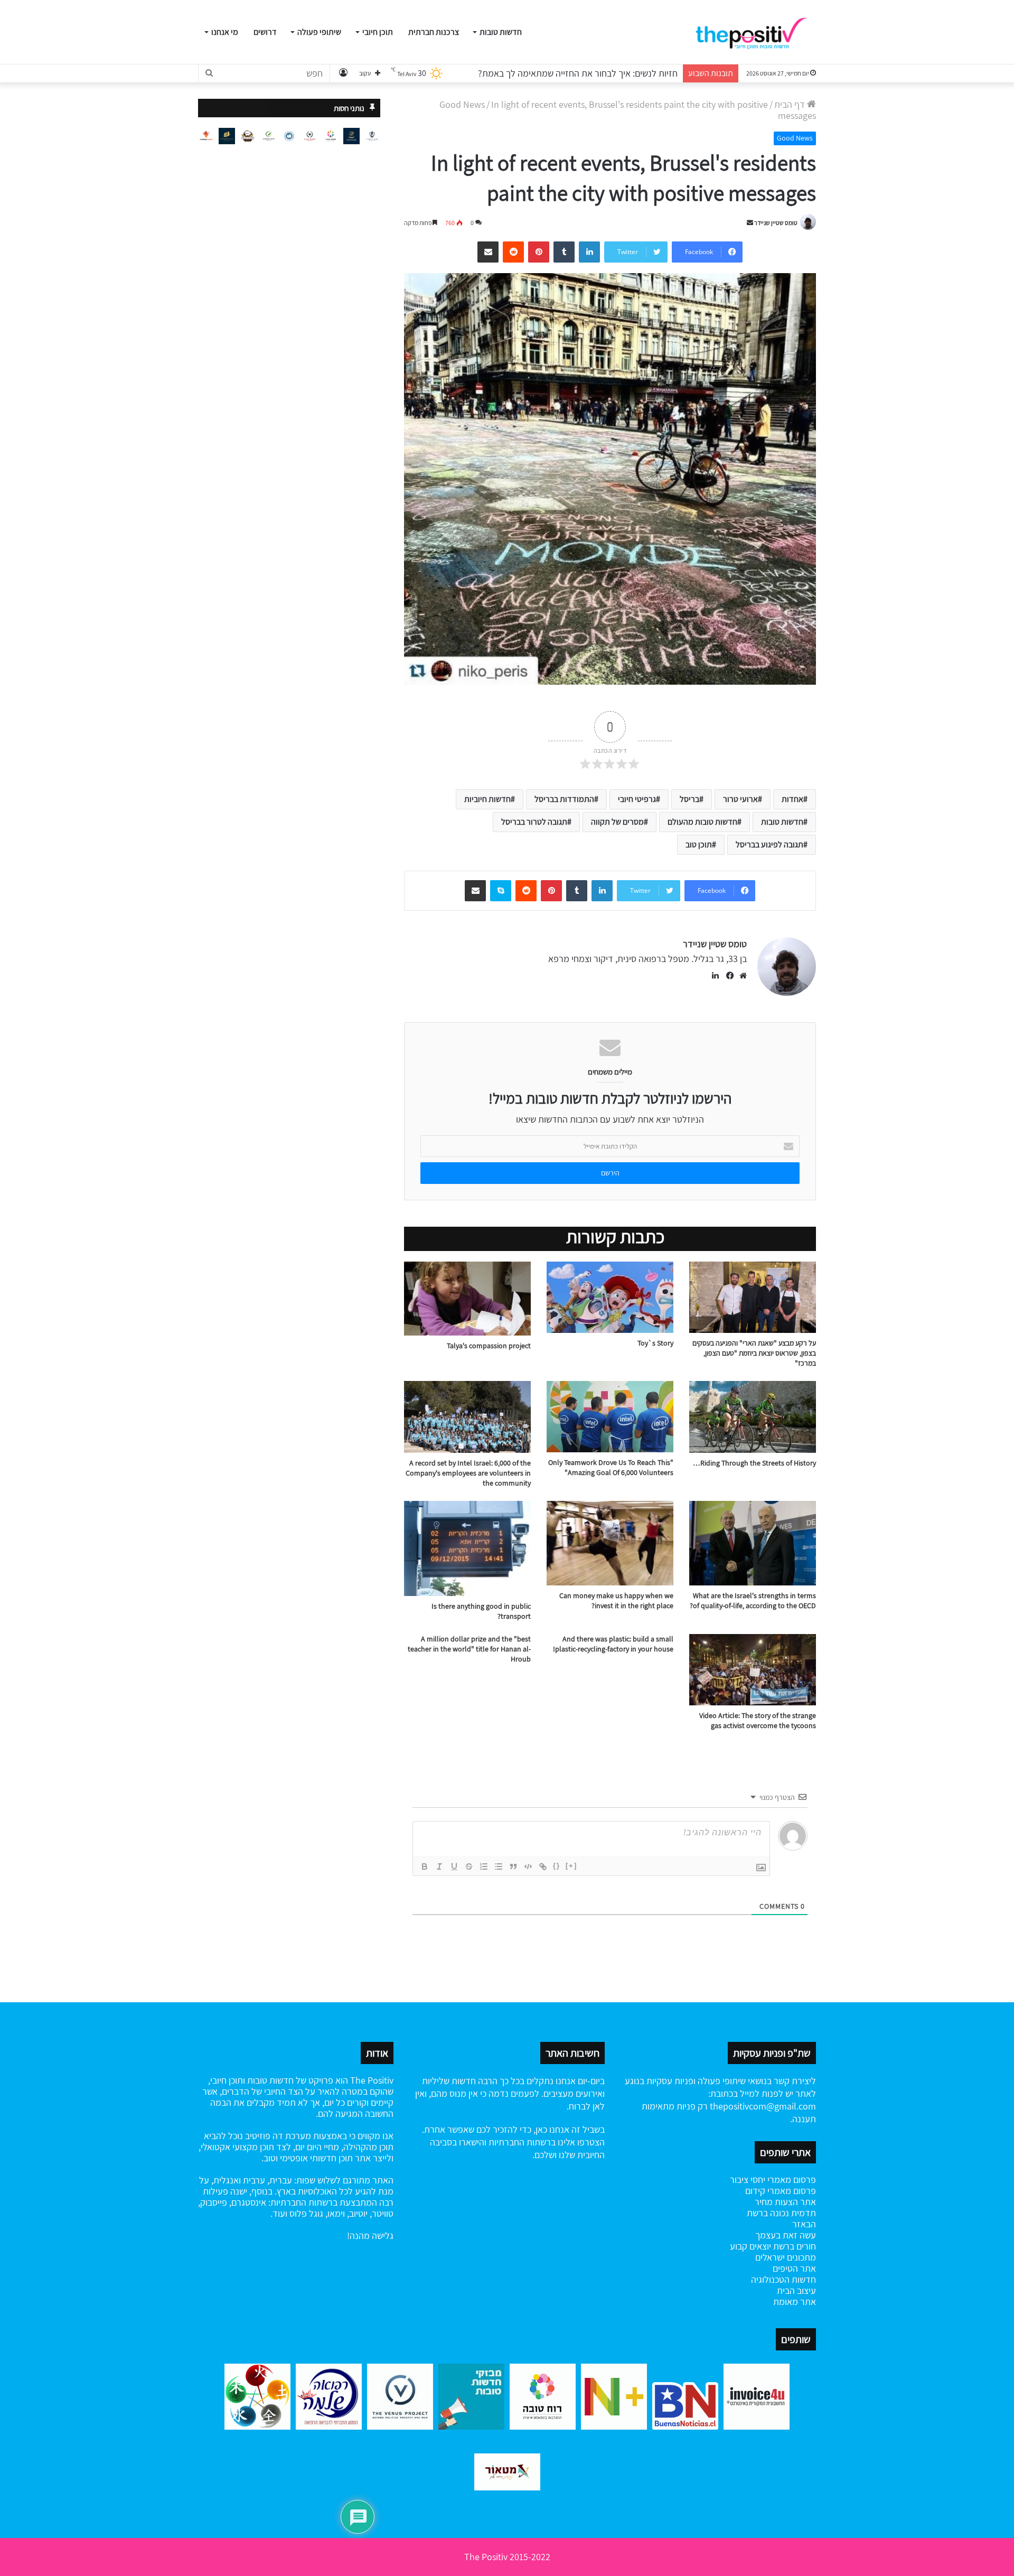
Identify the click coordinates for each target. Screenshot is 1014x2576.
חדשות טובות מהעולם (702, 822)
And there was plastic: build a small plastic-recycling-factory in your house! (613, 1644)
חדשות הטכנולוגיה (783, 2279)
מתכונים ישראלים (786, 2257)
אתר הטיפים (794, 2268)
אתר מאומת (795, 2302)
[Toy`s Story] (610, 1297)
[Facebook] (728, 976)
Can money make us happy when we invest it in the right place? (616, 1600)
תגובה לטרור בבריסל (534, 822)
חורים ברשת (794, 2246)
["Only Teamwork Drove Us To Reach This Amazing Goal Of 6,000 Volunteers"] (610, 1416)
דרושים (265, 32)
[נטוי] (439, 1866)
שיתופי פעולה (319, 32)
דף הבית (791, 104)
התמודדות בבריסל (564, 799)
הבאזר (804, 2224)
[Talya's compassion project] (467, 1299)
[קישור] (543, 1866)
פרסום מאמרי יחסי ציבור (773, 2180)
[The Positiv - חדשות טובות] (755, 32)
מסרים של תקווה (617, 822)
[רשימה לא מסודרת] (499, 1866)
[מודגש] (425, 1866)
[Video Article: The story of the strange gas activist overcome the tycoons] (753, 1670)
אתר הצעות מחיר (785, 2202)
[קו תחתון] (454, 1866)
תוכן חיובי (378, 32)
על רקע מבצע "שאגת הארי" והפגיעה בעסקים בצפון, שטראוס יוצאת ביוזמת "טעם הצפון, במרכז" (754, 1353)
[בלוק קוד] (528, 1866)
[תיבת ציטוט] (513, 1866)
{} (557, 1866)
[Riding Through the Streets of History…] (753, 1417)
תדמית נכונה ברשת (781, 2213)
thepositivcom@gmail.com (763, 2106)
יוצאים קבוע (750, 2246)
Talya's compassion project (489, 1346)
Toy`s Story (655, 1343)
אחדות (792, 799)
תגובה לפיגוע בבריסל (769, 844)
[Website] (740, 976)
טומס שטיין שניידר (776, 223)
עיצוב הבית (796, 2290)
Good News (462, 104)
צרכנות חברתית (434, 32)
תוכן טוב (699, 844)
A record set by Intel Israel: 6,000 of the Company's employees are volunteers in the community (468, 1473)
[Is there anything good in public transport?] (467, 1548)
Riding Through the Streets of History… (754, 1463)
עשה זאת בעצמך (786, 2235)
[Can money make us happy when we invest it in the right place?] (610, 1543)
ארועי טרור (740, 799)
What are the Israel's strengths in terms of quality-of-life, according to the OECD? (753, 1600)
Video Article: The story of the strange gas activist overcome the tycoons (758, 1720)
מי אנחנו (225, 32)
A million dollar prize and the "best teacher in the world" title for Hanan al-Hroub (469, 1649)
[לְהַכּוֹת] (469, 1866)
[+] (571, 1866)
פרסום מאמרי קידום (781, 2191)
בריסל (689, 799)
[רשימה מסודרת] (484, 1866)
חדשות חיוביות (487, 799)
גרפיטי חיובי (637, 799)
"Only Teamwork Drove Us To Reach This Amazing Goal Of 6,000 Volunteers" (611, 1467)
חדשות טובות (501, 32)
